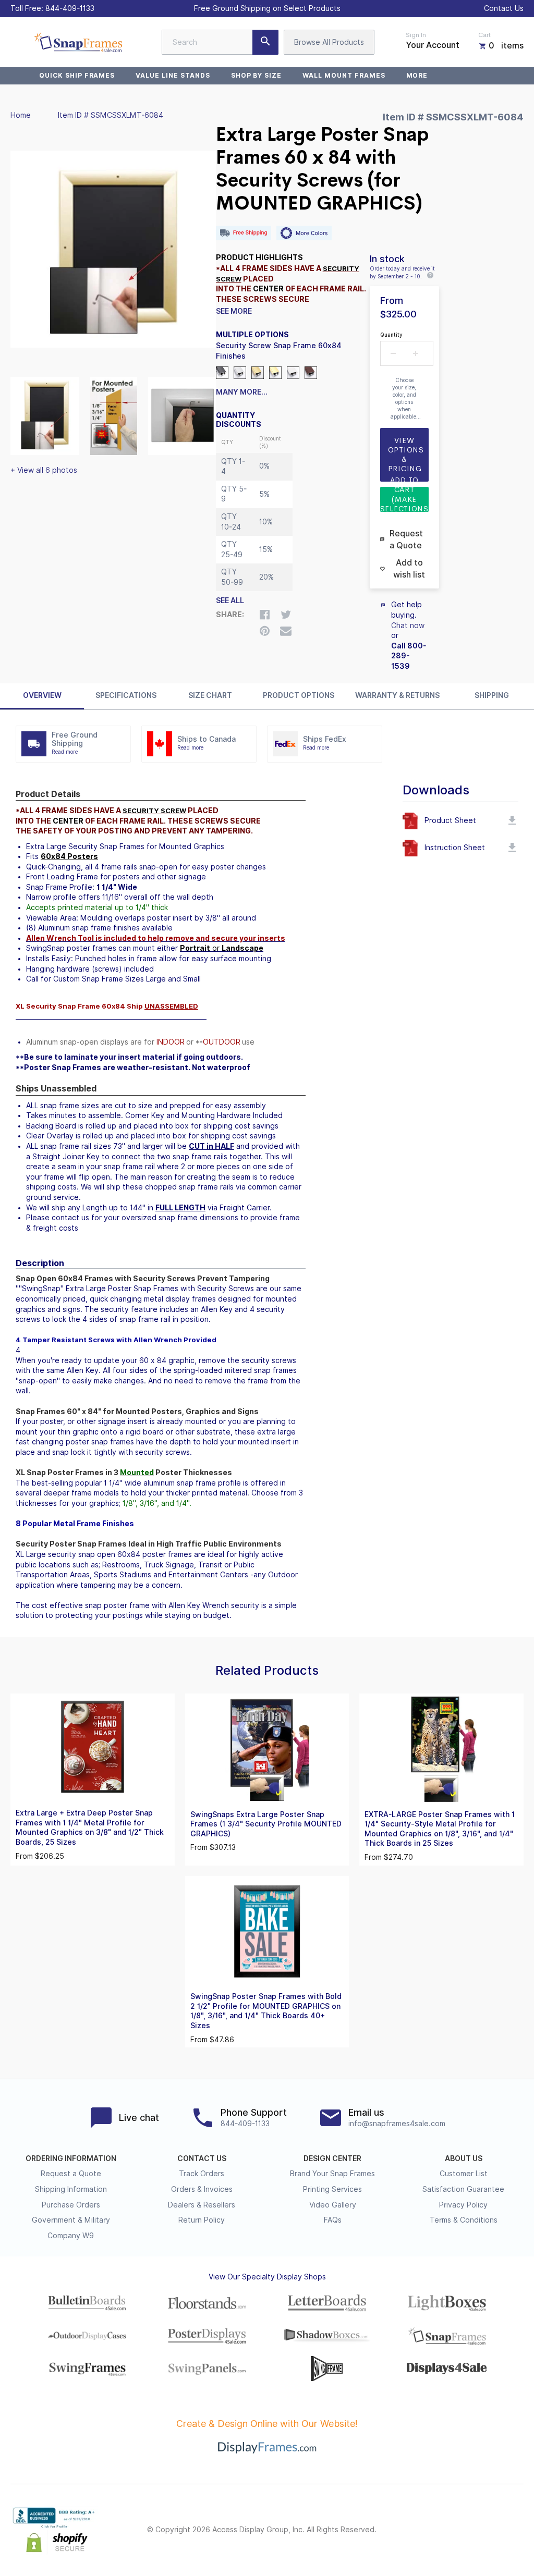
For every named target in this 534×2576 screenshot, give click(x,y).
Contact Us (504, 8)
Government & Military (71, 2220)
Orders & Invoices (202, 2189)
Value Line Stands (173, 75)
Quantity (391, 335)
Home (21, 115)
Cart (484, 35)
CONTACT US (202, 2158)
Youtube (517, 2530)
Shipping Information (71, 2189)
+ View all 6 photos (44, 470)
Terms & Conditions (464, 2220)
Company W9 (71, 2236)
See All (230, 600)
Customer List (464, 2174)
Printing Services (332, 2189)
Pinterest (471, 2530)
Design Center (332, 2158)
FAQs (333, 2220)
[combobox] (220, 42)
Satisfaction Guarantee (463, 2189)
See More (234, 311)
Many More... (242, 392)
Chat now (408, 625)
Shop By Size (257, 75)
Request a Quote (71, 2174)
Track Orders (202, 2174)
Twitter (448, 2530)
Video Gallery (333, 2205)
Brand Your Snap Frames (332, 2174)
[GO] (265, 42)
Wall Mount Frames (344, 75)
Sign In (416, 35)
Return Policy (202, 2220)
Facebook (426, 2530)
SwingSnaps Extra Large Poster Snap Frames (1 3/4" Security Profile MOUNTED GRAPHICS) (266, 1824)
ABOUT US (464, 2158)
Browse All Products (329, 42)
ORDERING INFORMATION (71, 2158)
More (417, 75)
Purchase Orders (71, 2205)
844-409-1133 (70, 8)
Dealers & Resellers (202, 2205)
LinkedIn (494, 2530)
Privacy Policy (463, 2205)
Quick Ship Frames (77, 75)
